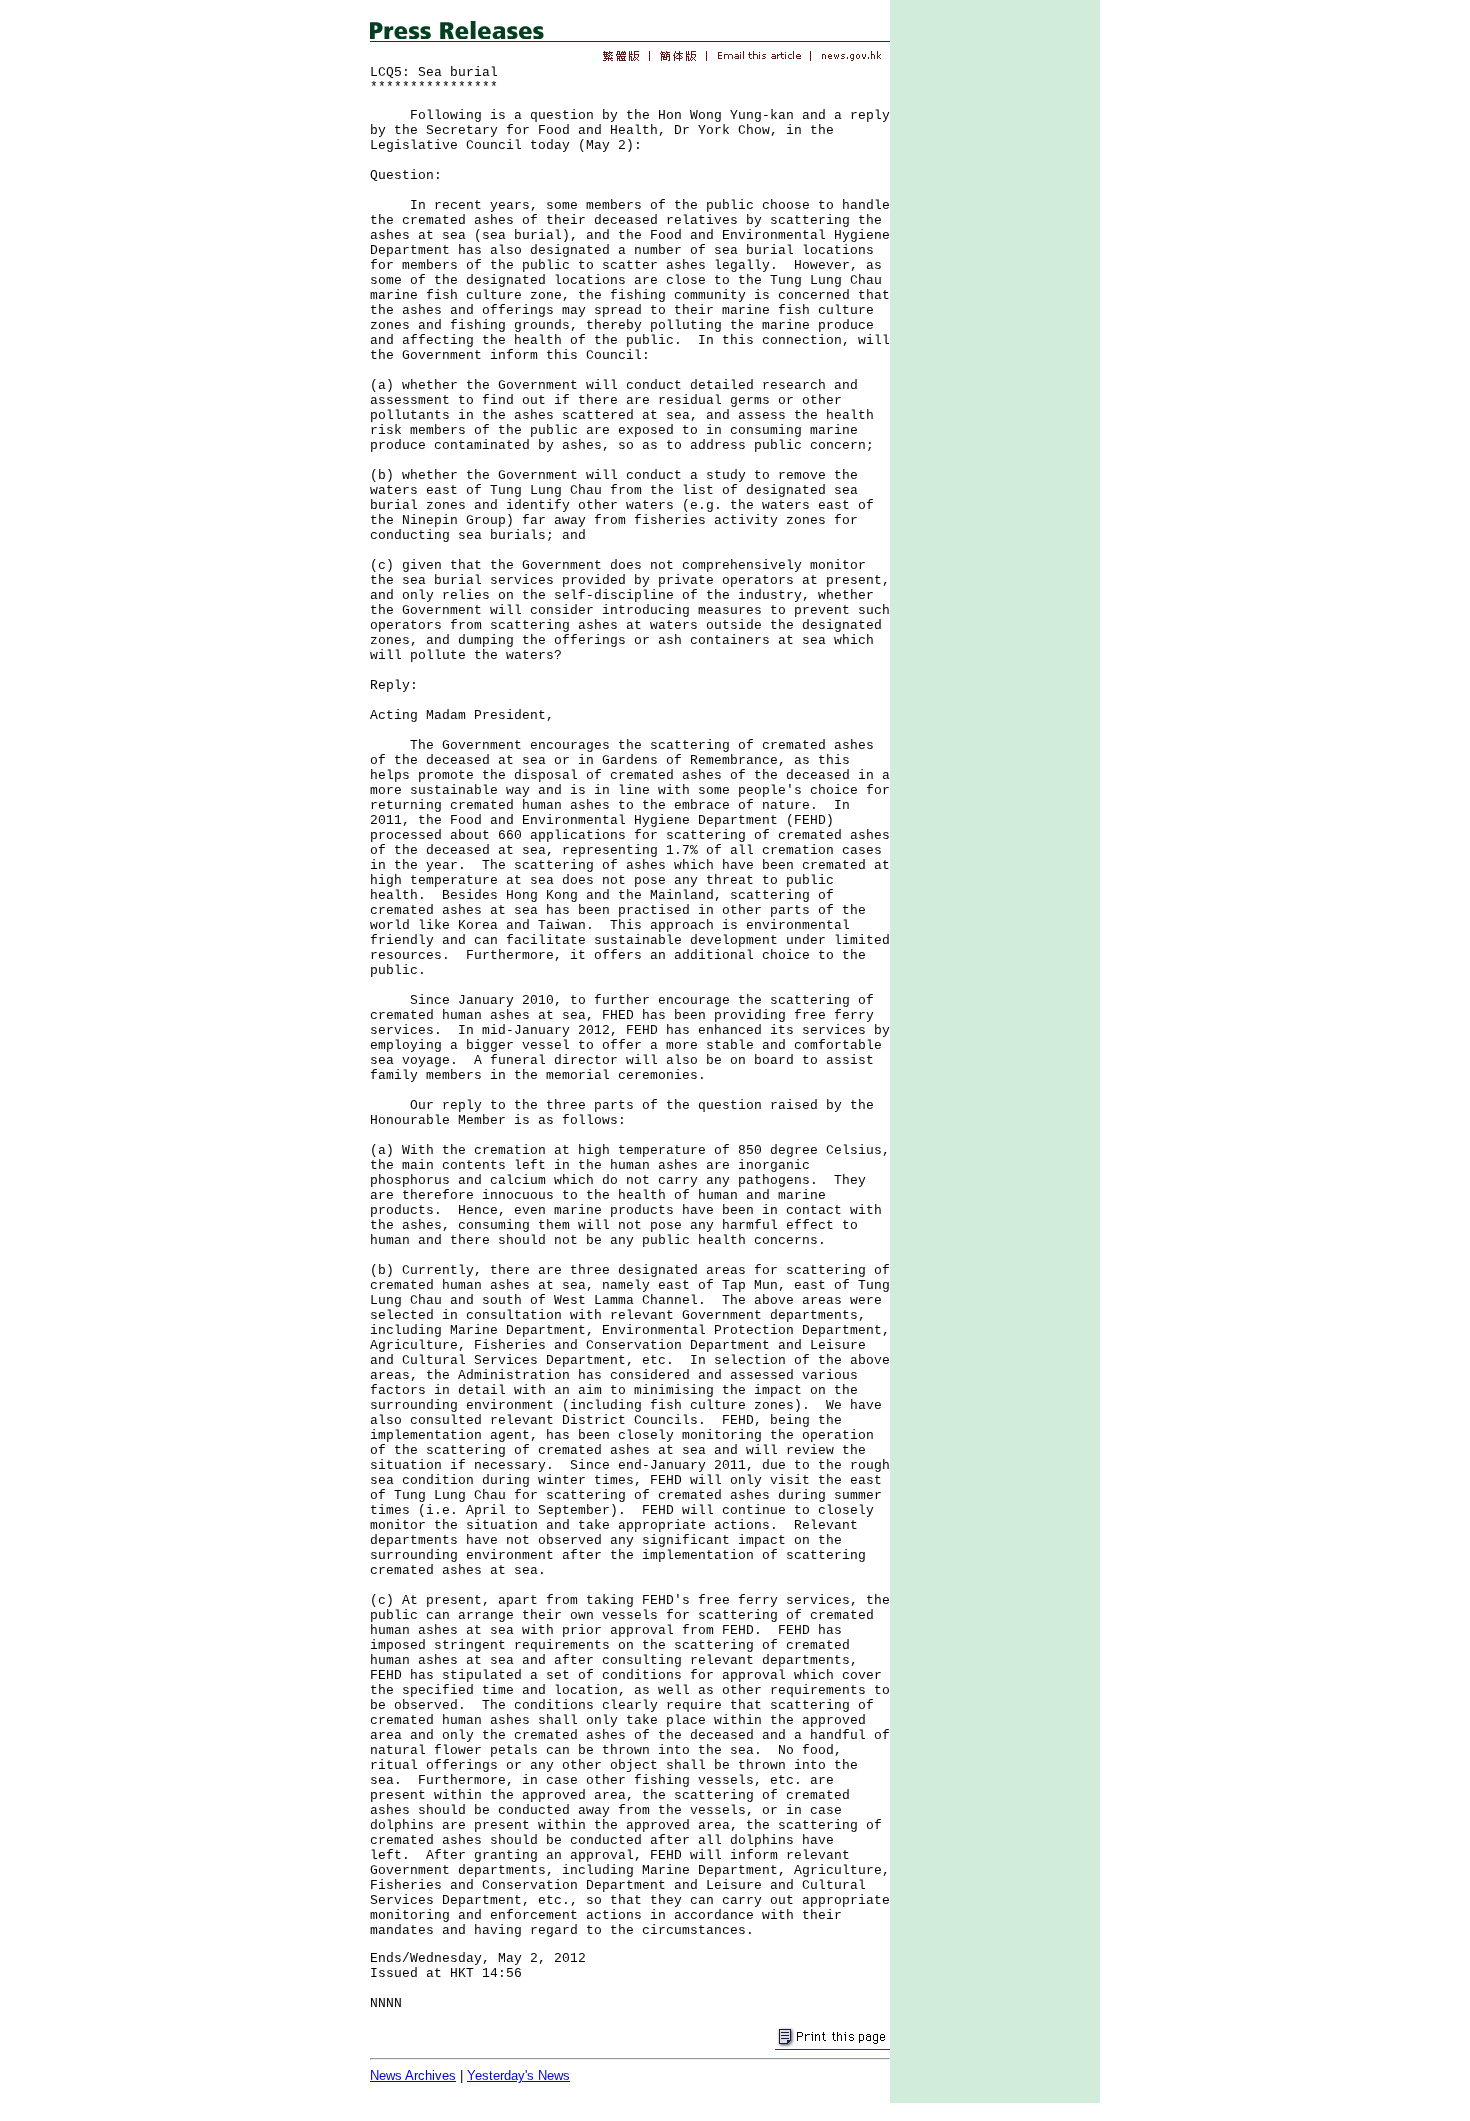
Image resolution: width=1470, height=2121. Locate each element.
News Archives (413, 2075)
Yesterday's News (518, 2075)
